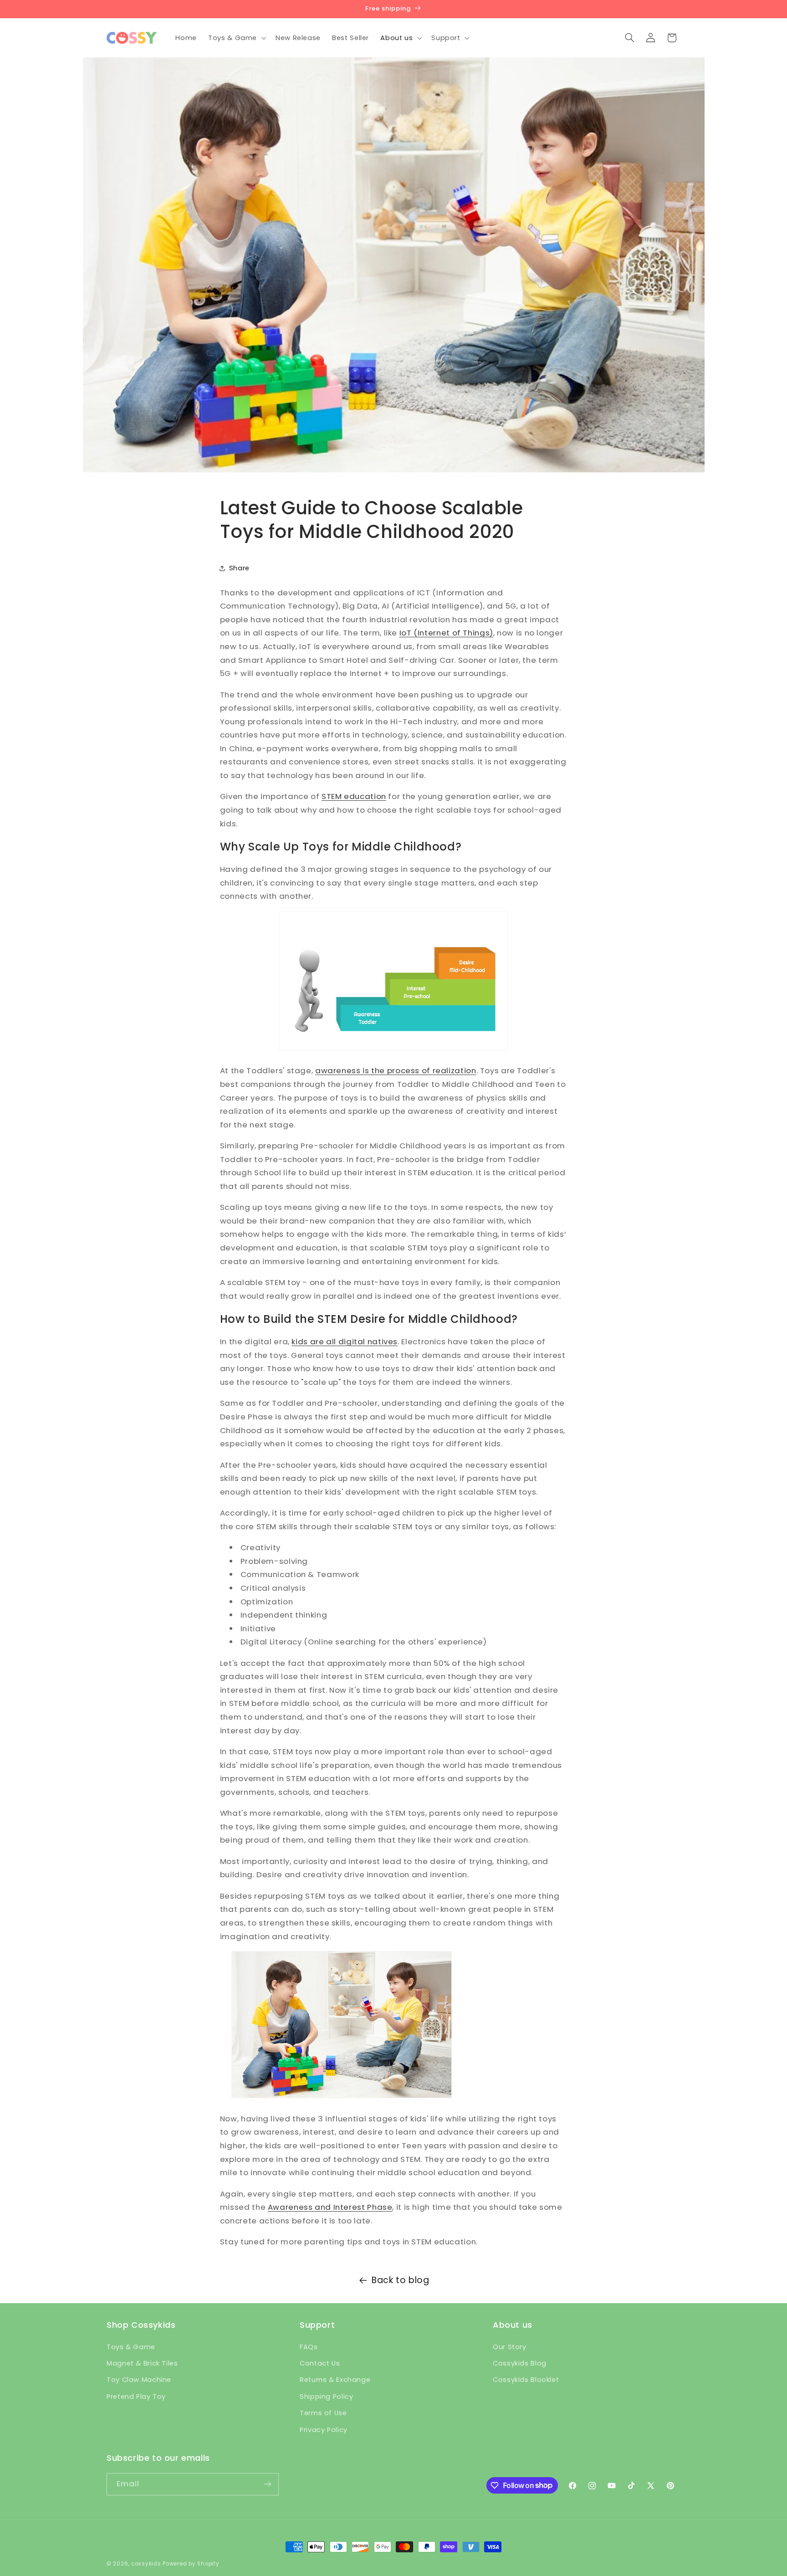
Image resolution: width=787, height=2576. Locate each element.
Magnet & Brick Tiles (142, 2363)
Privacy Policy (324, 2430)
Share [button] (239, 568)
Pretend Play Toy (136, 2397)
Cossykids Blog (520, 2363)
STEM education (354, 796)
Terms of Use (323, 2413)
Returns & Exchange (335, 2380)
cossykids (146, 2564)
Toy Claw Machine (139, 2380)
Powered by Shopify (191, 2564)
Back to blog (401, 2280)
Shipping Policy (326, 2397)
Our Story (510, 2347)
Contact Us (320, 2363)
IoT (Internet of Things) (446, 633)
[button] (236, 38)
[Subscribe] (268, 2484)
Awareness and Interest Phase (330, 2207)
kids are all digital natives (345, 1342)
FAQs (309, 2347)
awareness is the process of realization (396, 1070)
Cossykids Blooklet (526, 2380)
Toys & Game (131, 2347)
